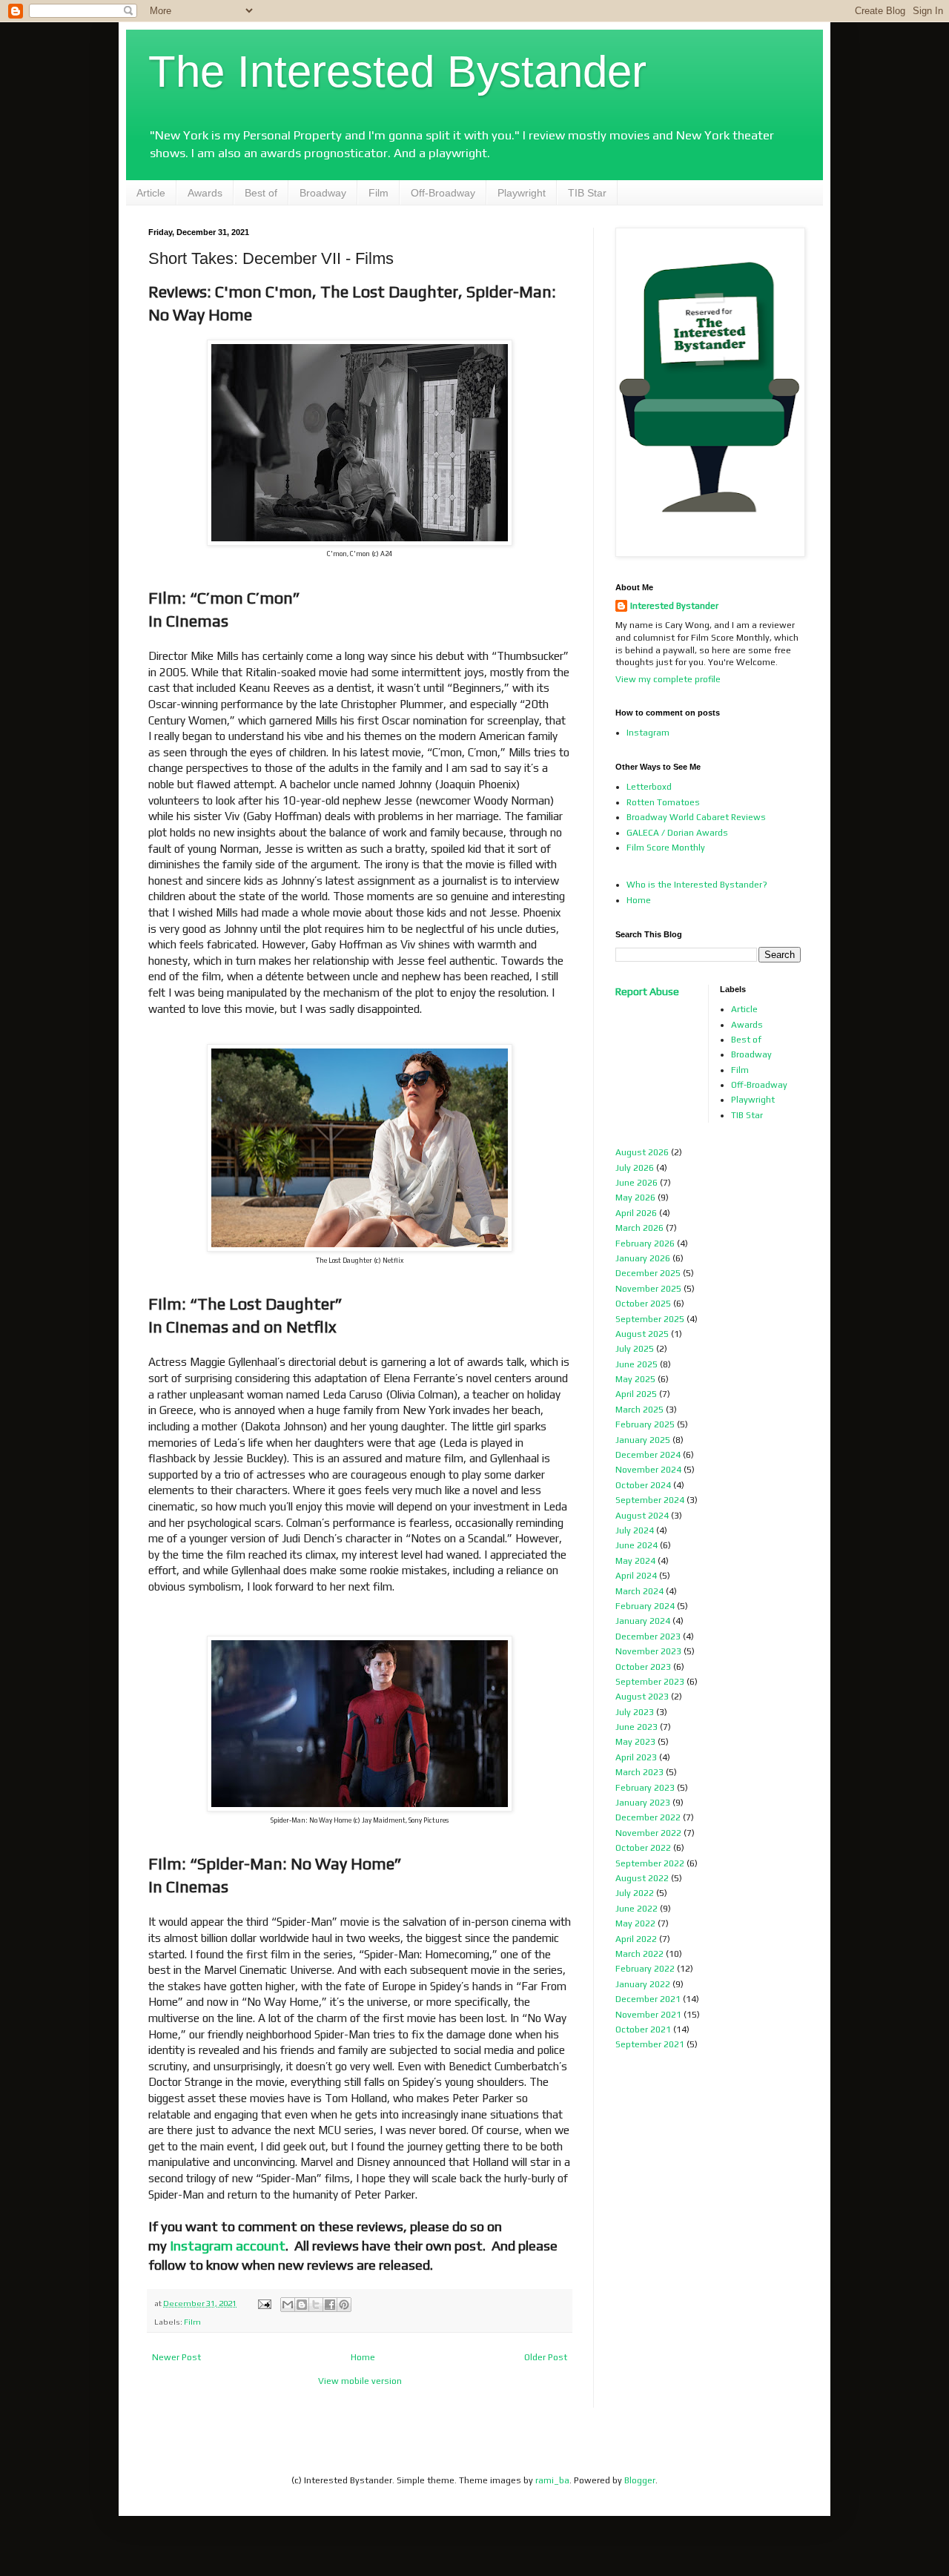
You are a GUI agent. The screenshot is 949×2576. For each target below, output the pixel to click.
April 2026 (636, 1213)
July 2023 (635, 1712)
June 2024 (636, 1545)
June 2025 (636, 1364)
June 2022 (636, 1909)
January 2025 (643, 1440)
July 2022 (635, 1893)
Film (378, 193)
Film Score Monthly (666, 848)
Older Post (546, 2357)
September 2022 (650, 1863)
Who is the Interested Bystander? (697, 885)
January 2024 (643, 1621)
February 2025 (645, 1424)
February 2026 (645, 1244)
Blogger (640, 2480)
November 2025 (648, 1289)
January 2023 (643, 1803)
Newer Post (176, 2357)
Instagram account (228, 2245)
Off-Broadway (443, 193)
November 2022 (648, 1833)
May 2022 (635, 1923)
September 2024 (650, 1500)
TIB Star (587, 193)
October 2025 (643, 1304)
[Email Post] (264, 2303)
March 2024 (639, 1591)
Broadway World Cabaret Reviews (696, 817)
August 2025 (642, 1334)
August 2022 (642, 1878)
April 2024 (636, 1576)
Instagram (648, 733)
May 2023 (635, 1742)
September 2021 (650, 2044)
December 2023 (648, 1637)
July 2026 (635, 1168)
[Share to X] (316, 2305)
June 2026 (636, 1183)
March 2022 (639, 1954)
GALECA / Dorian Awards (677, 833)
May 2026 (635, 1198)
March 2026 (639, 1228)
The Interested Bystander (397, 72)
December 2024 (648, 1455)
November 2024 (648, 1470)
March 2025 (639, 1410)
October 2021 (643, 2030)
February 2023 (645, 1788)
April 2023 (636, 1757)
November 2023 (648, 1651)
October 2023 (643, 1667)
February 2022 (645, 1969)
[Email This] (288, 2305)
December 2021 (648, 1999)
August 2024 (642, 1516)
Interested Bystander (674, 606)
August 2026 (642, 1152)
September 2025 (650, 1319)
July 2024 (635, 1530)
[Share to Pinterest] (344, 2305)
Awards (205, 193)
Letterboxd (649, 787)
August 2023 (642, 1697)
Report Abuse (647, 991)
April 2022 (636, 1939)
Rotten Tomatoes (663, 802)
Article (151, 193)
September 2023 (650, 1682)
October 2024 (643, 1485)
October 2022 (643, 1848)
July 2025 (635, 1349)
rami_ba (552, 2480)
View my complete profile (668, 679)
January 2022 (643, 1984)
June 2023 (636, 1727)
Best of (261, 193)
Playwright (522, 193)
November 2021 (648, 2015)
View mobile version (360, 2381)
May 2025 (635, 1379)
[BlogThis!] (302, 2305)
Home (363, 2357)
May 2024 (635, 1561)
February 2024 (645, 1606)
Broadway (323, 193)
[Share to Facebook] (330, 2305)
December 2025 (648, 1273)
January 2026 (643, 1258)
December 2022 (648, 1817)
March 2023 (639, 1772)
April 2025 (636, 1394)
